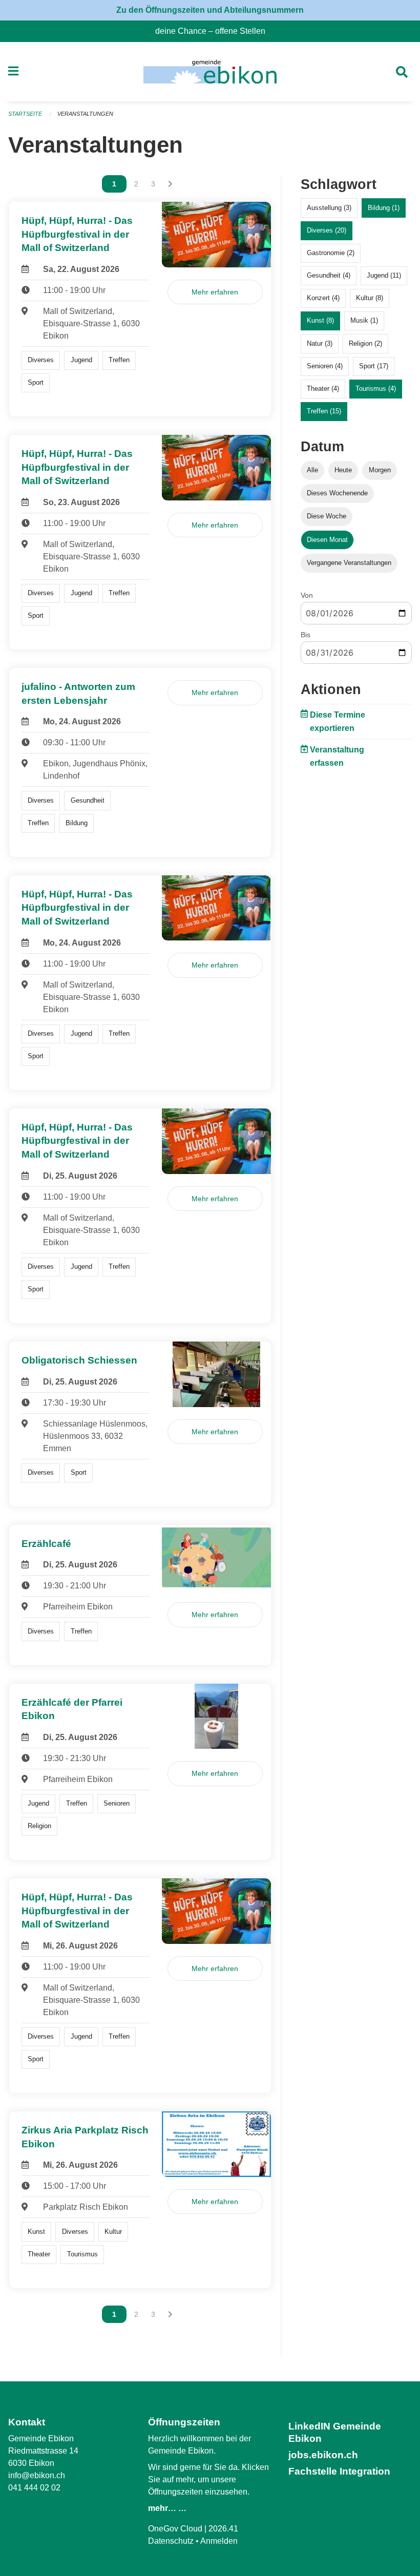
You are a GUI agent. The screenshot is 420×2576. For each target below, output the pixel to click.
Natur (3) (320, 343)
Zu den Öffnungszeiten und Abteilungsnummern (210, 10)
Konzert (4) (323, 298)
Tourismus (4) (376, 389)
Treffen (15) (324, 411)
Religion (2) (365, 343)
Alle (312, 470)
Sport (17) (374, 366)
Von (307, 595)
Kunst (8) (320, 320)
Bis (306, 635)
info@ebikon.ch (37, 2475)
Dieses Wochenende (337, 493)
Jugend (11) (384, 275)
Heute (343, 470)
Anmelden (219, 2541)
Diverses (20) (327, 230)
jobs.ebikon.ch (323, 2455)
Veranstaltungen (85, 114)
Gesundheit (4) (329, 275)
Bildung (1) (384, 208)
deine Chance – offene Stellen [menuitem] (214, 31)
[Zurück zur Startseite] (210, 72)
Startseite (25, 114)
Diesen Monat (327, 540)
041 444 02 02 (34, 2488)
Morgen (380, 470)
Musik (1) (364, 320)
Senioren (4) (325, 366)
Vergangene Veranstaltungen (349, 563)
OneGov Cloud (175, 2529)
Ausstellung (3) (329, 208)
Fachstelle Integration (339, 2471)
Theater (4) (323, 389)
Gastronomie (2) (331, 253)
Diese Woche (327, 516)
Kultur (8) (370, 298)
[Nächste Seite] (170, 184)
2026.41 (223, 2529)
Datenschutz (171, 2541)
